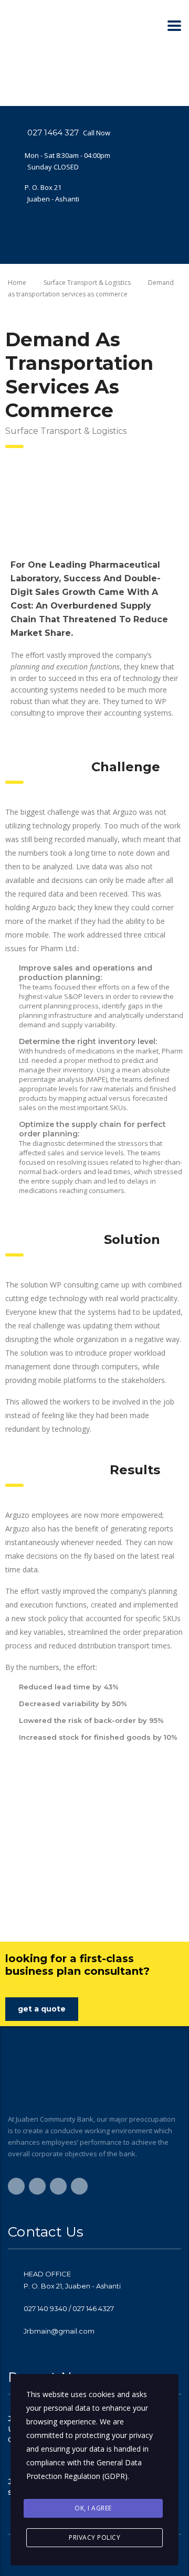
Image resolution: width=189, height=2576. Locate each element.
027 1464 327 (53, 132)
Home (17, 283)
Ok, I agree (93, 2508)
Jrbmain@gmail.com (59, 2331)
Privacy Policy (94, 2537)
